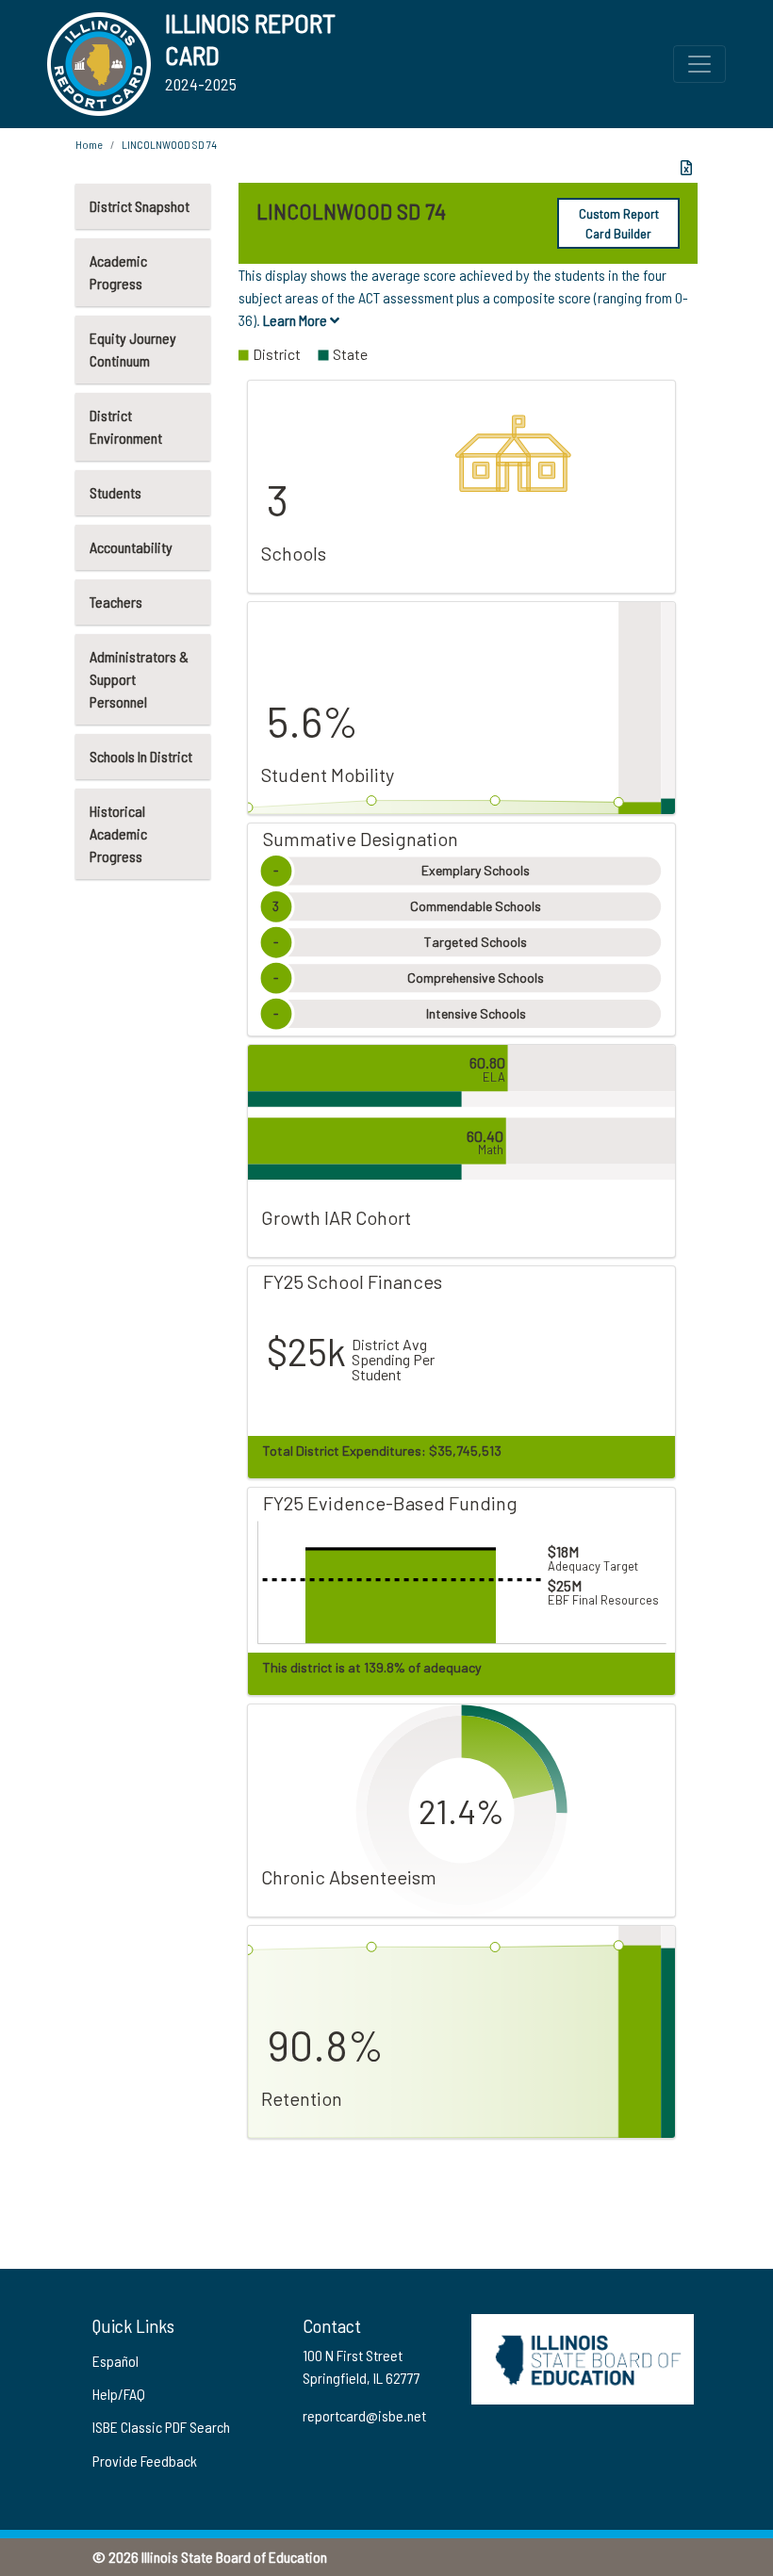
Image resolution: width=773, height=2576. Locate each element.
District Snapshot (140, 206)
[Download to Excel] (686, 168)
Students (115, 492)
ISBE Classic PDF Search (161, 2427)
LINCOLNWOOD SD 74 (169, 144)
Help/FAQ (119, 2394)
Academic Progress (118, 272)
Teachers (116, 602)
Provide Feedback (145, 2461)
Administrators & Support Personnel (139, 679)
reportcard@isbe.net (364, 2415)
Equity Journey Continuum (133, 349)
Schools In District (141, 756)
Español (115, 2361)
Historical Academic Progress (118, 833)
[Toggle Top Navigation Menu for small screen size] (699, 64)
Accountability (131, 547)
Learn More (296, 320)
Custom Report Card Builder (619, 223)
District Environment (126, 426)
